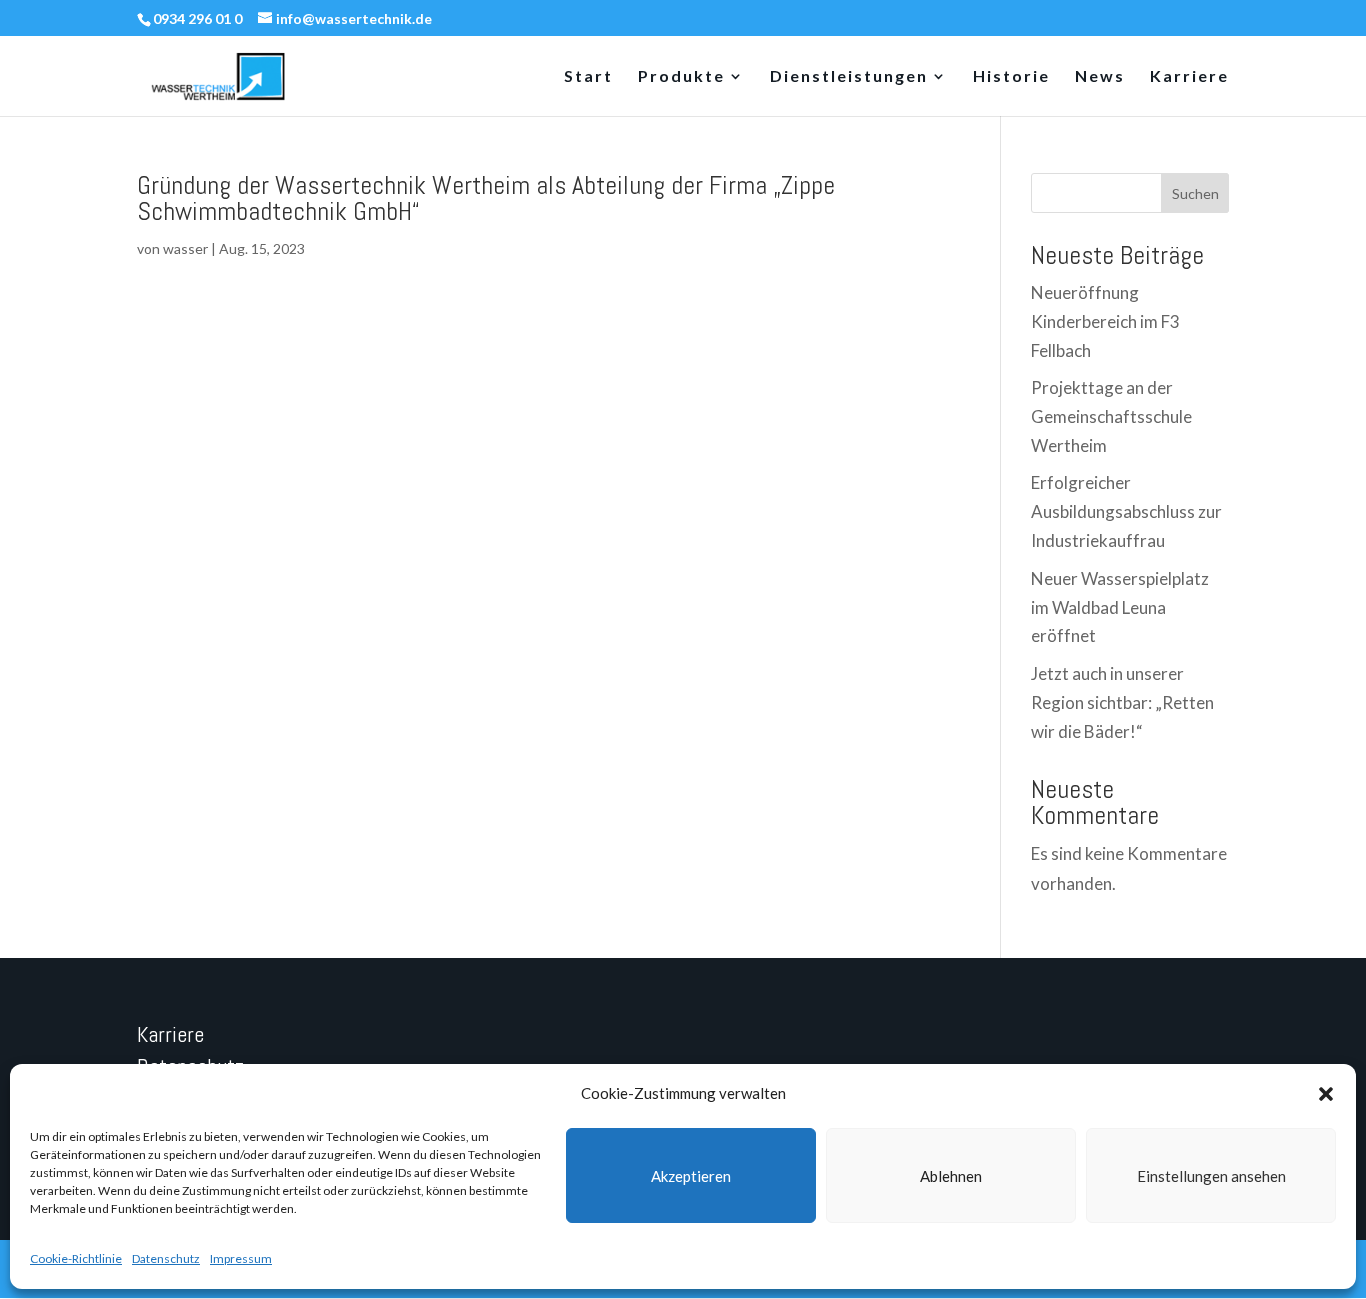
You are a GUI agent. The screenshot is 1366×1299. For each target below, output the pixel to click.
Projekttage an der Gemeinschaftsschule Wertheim (1111, 416)
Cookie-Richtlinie (76, 1258)
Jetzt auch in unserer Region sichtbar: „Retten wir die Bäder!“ (1122, 702)
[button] (1326, 1094)
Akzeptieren (691, 1176)
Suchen (1195, 193)
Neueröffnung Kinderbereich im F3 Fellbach (1105, 321)
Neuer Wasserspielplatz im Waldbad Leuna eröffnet (1120, 607)
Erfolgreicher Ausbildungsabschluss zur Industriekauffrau (1126, 511)
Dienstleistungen (849, 77)
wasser (185, 248)
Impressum (241, 1258)
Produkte (681, 77)
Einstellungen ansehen (1211, 1176)
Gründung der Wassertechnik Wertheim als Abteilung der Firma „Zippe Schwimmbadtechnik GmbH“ (486, 198)
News (1100, 77)
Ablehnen (951, 1176)
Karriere (1189, 77)
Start (588, 77)
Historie (1011, 77)
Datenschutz (166, 1258)
